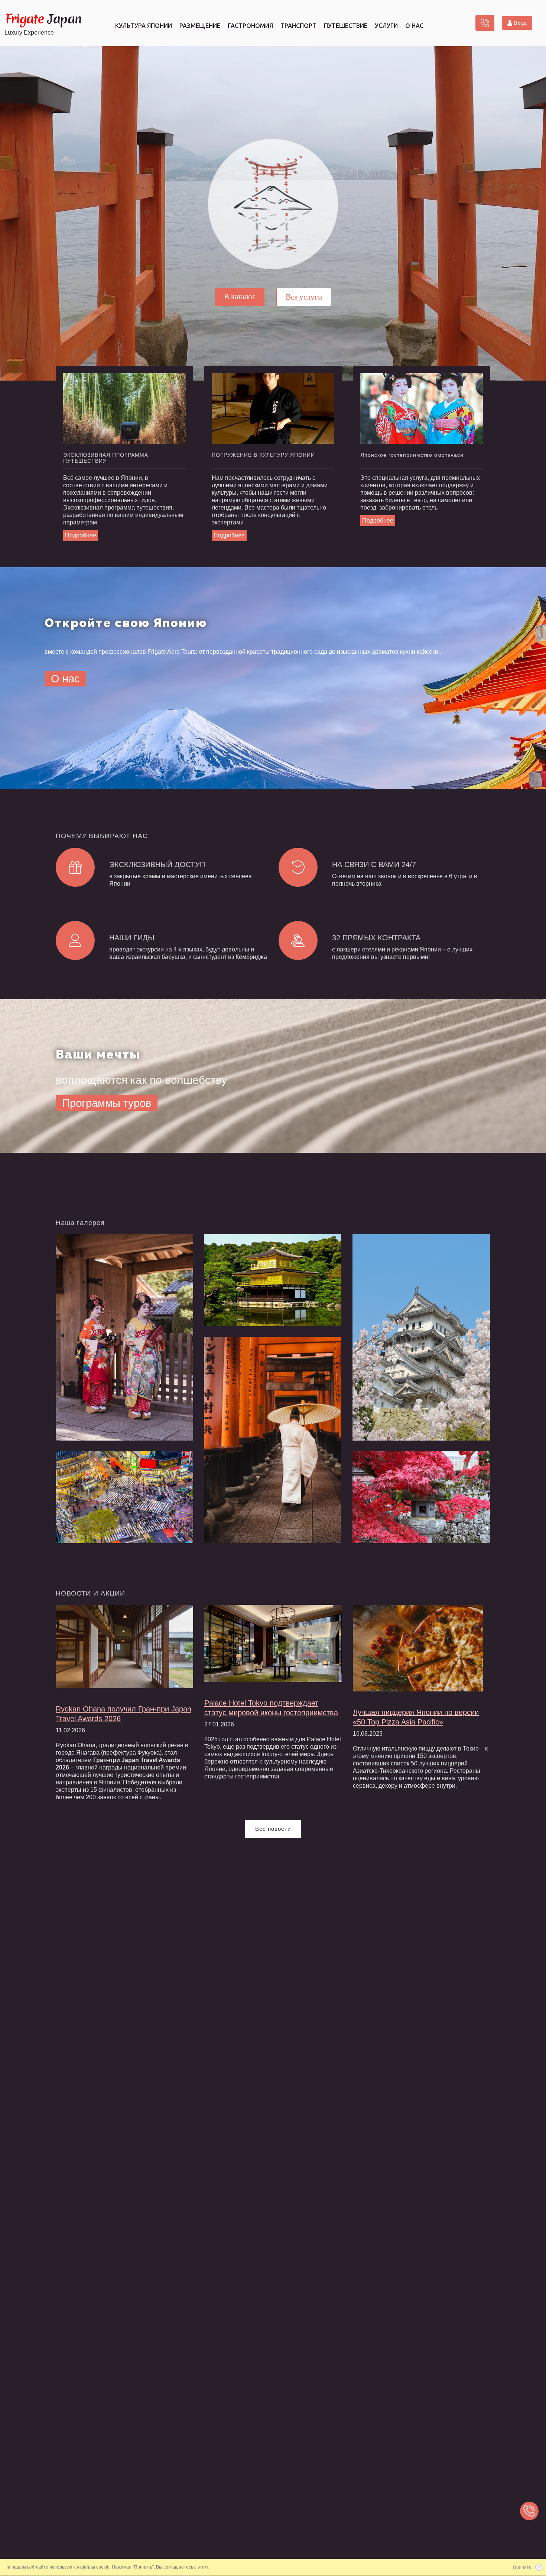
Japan (43, 19)
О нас (65, 679)
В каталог (240, 296)
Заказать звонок (485, 23)
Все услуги (304, 297)
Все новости (273, 1829)
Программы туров (107, 1103)
